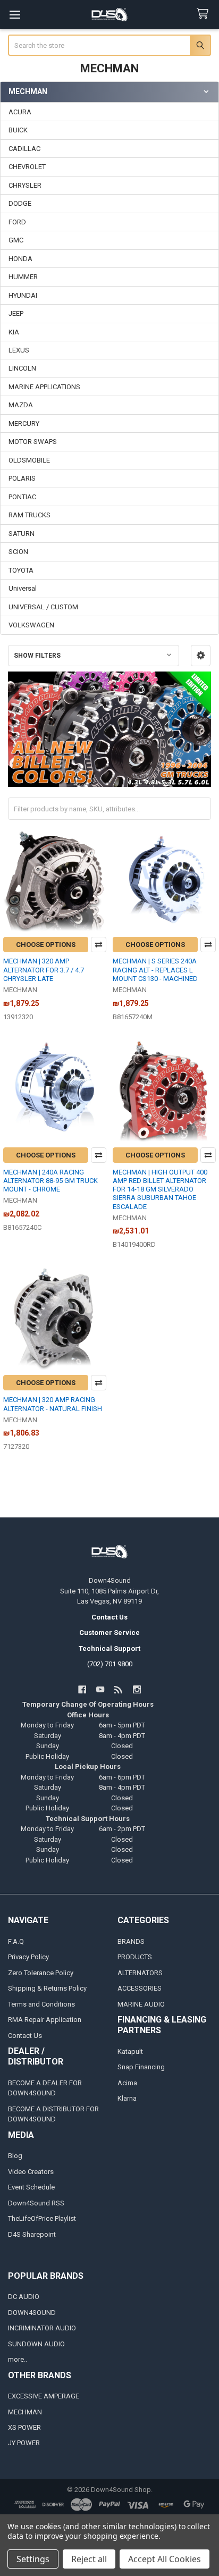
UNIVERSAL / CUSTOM (43, 607)
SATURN (22, 534)
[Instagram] (137, 1689)
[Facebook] (82, 1689)
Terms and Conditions (41, 2004)
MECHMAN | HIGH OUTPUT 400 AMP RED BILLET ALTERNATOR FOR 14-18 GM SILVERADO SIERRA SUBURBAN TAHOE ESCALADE (160, 1189)
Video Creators (31, 2172)
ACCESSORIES (140, 1988)
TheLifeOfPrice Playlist (42, 2218)
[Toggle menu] (15, 15)
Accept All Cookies (165, 2559)
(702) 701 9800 (110, 1664)
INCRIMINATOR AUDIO (42, 2328)
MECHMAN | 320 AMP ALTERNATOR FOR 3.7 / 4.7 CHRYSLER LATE (44, 970)
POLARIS (22, 478)
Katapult (130, 2051)
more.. (18, 2359)
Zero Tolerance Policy (41, 1973)
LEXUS (19, 350)
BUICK (18, 130)
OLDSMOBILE (29, 460)
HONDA (20, 259)
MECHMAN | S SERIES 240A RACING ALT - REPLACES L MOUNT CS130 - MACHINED (155, 970)
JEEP (16, 313)
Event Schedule (31, 2187)
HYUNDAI (23, 295)
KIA (14, 332)
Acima (127, 2083)
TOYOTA (21, 570)
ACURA (20, 112)
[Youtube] (100, 1689)
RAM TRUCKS (30, 515)
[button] (201, 656)
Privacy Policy (28, 1957)
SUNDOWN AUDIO (36, 2344)
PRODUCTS (135, 1957)
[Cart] (205, 14)
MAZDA (21, 405)
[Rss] (119, 1689)
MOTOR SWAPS (33, 442)
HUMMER (23, 277)
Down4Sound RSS (36, 2203)
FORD (17, 222)
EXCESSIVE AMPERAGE (44, 2396)
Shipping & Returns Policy (47, 1988)
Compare (99, 945)
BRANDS (131, 1941)
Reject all (89, 2559)
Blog (15, 2156)
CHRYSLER (25, 185)
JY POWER (24, 2443)
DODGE (20, 203)
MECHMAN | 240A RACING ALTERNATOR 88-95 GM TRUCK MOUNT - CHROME (50, 1181)
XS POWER (24, 2427)
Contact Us (25, 2036)
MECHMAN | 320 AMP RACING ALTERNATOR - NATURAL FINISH (53, 1404)
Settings (33, 2559)
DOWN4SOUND (32, 2313)
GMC (16, 240)
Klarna (127, 2098)
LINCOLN (22, 368)
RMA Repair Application (45, 2020)
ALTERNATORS (140, 1973)
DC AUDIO (24, 2297)
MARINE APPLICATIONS (44, 387)
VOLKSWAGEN (31, 625)
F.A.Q (16, 1941)
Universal (23, 588)
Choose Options (46, 945)
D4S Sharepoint (32, 2234)
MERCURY (24, 423)
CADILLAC (24, 149)
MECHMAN (25, 2412)
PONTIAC (22, 497)
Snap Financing (141, 2067)
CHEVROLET (27, 167)
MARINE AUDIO (141, 2004)
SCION (18, 552)
